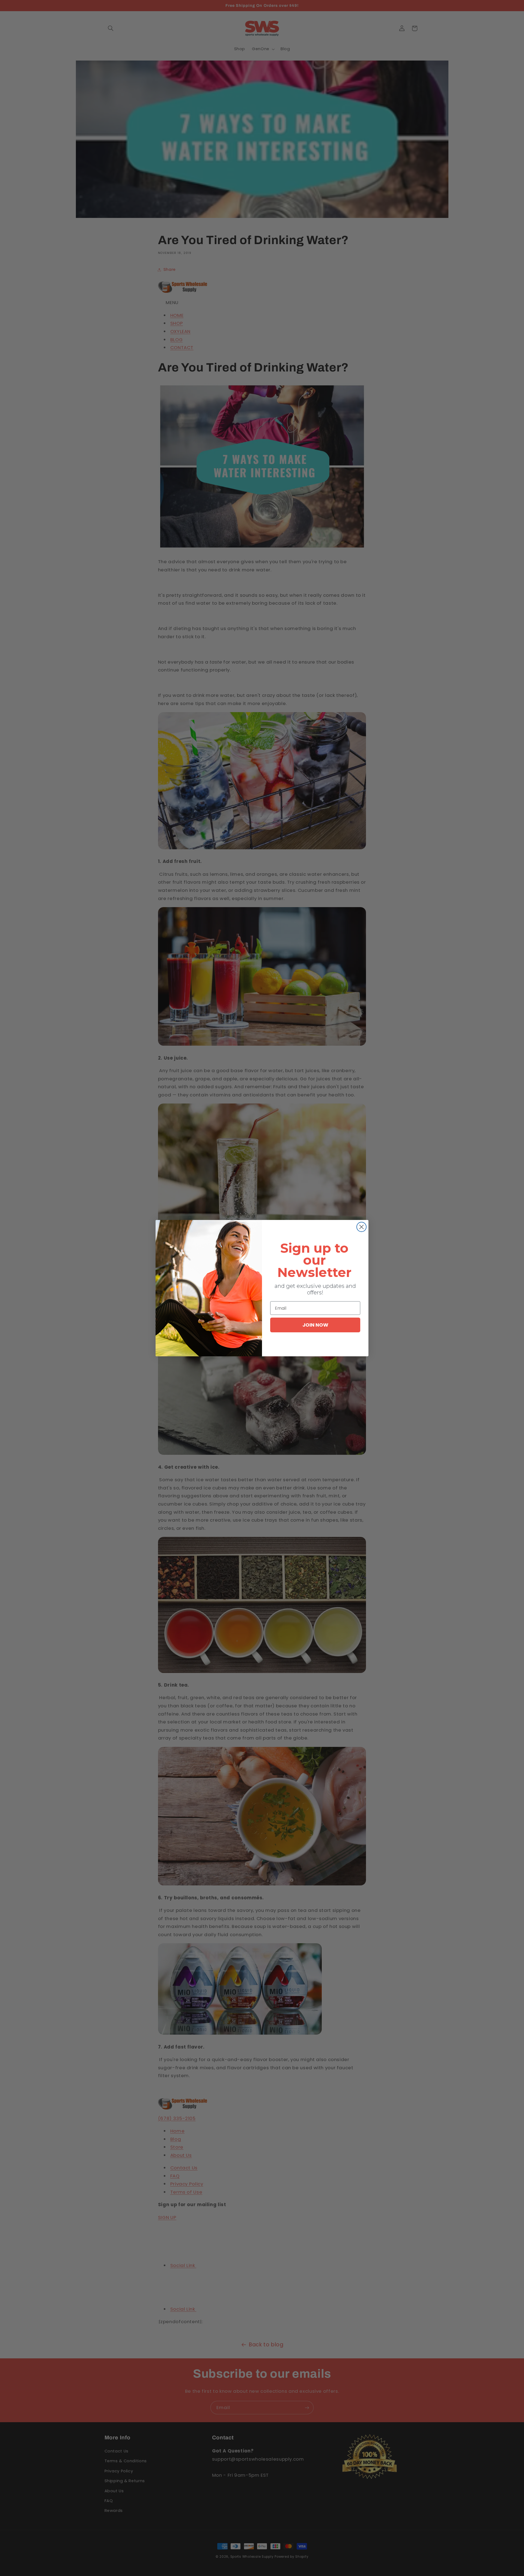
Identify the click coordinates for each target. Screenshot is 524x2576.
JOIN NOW (315, 1325)
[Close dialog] (361, 1227)
